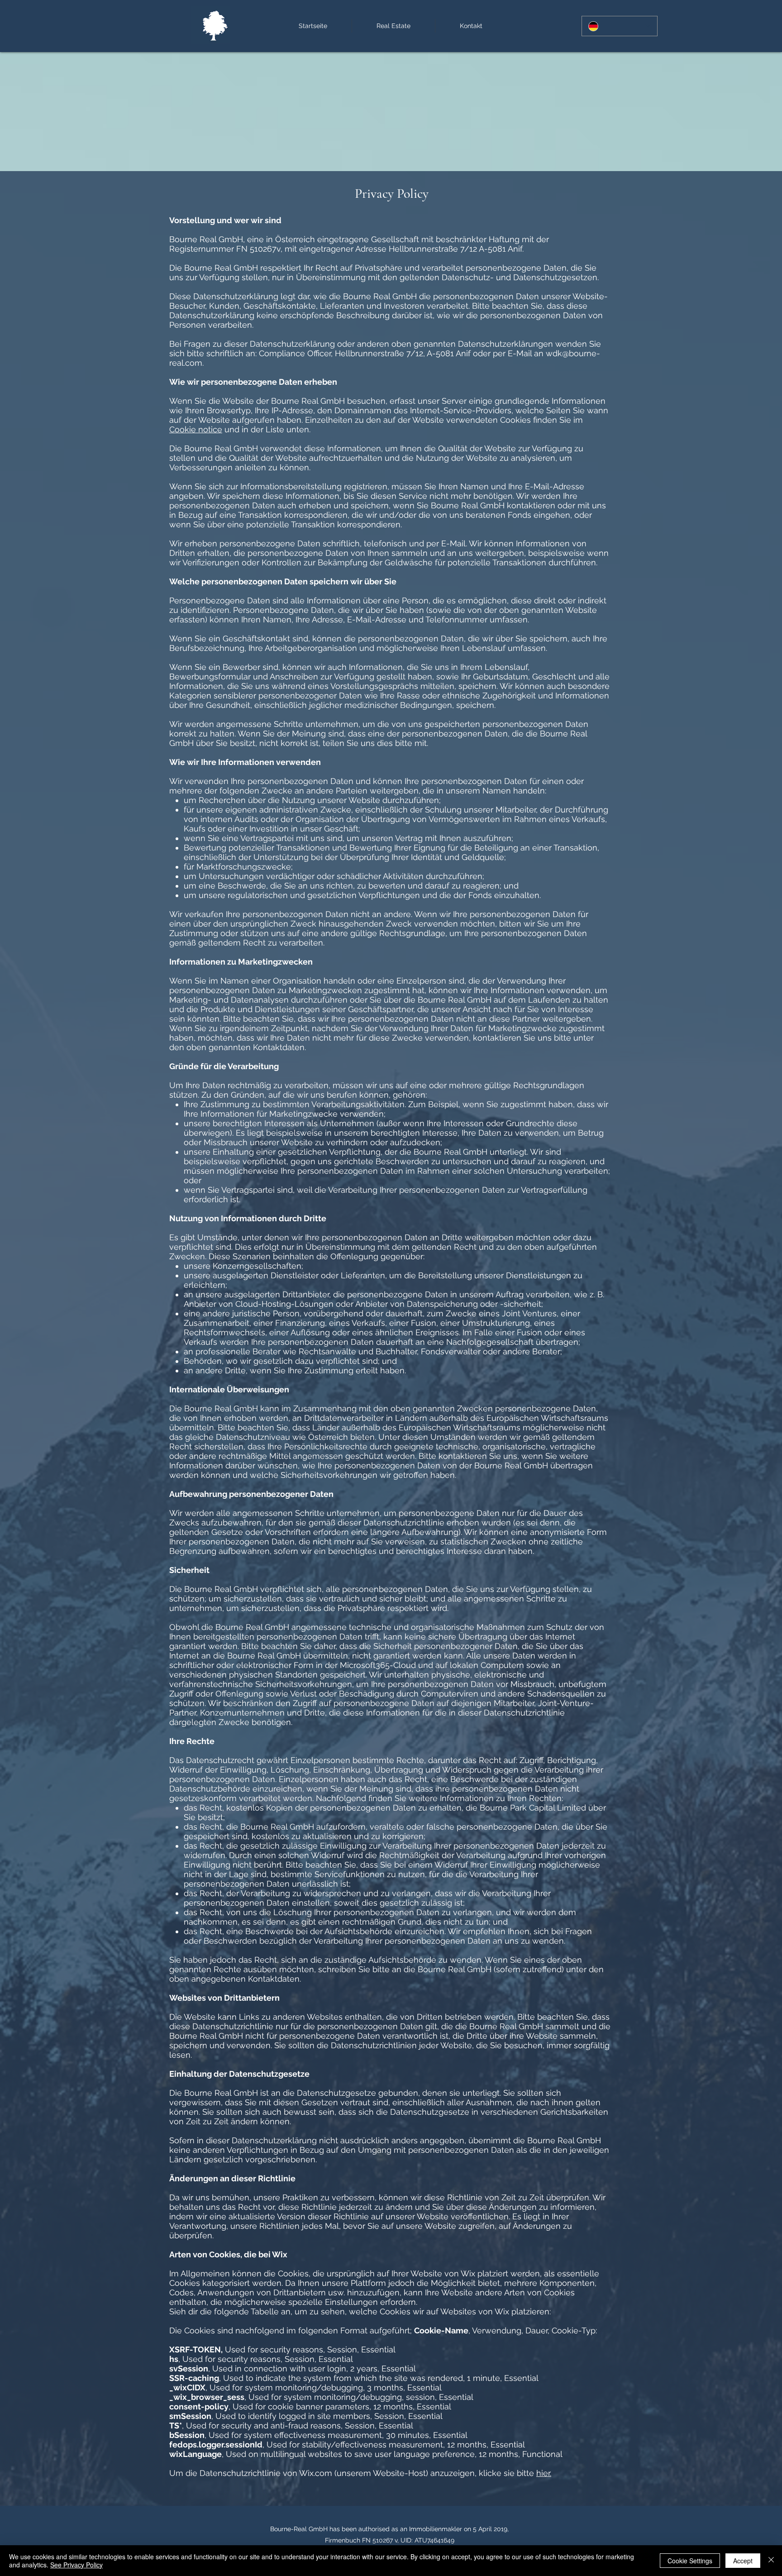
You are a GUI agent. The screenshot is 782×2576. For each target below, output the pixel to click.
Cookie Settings (690, 2561)
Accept (743, 2561)
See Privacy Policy (76, 2565)
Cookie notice (196, 429)
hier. (544, 2473)
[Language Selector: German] (620, 26)
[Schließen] (771, 2561)
